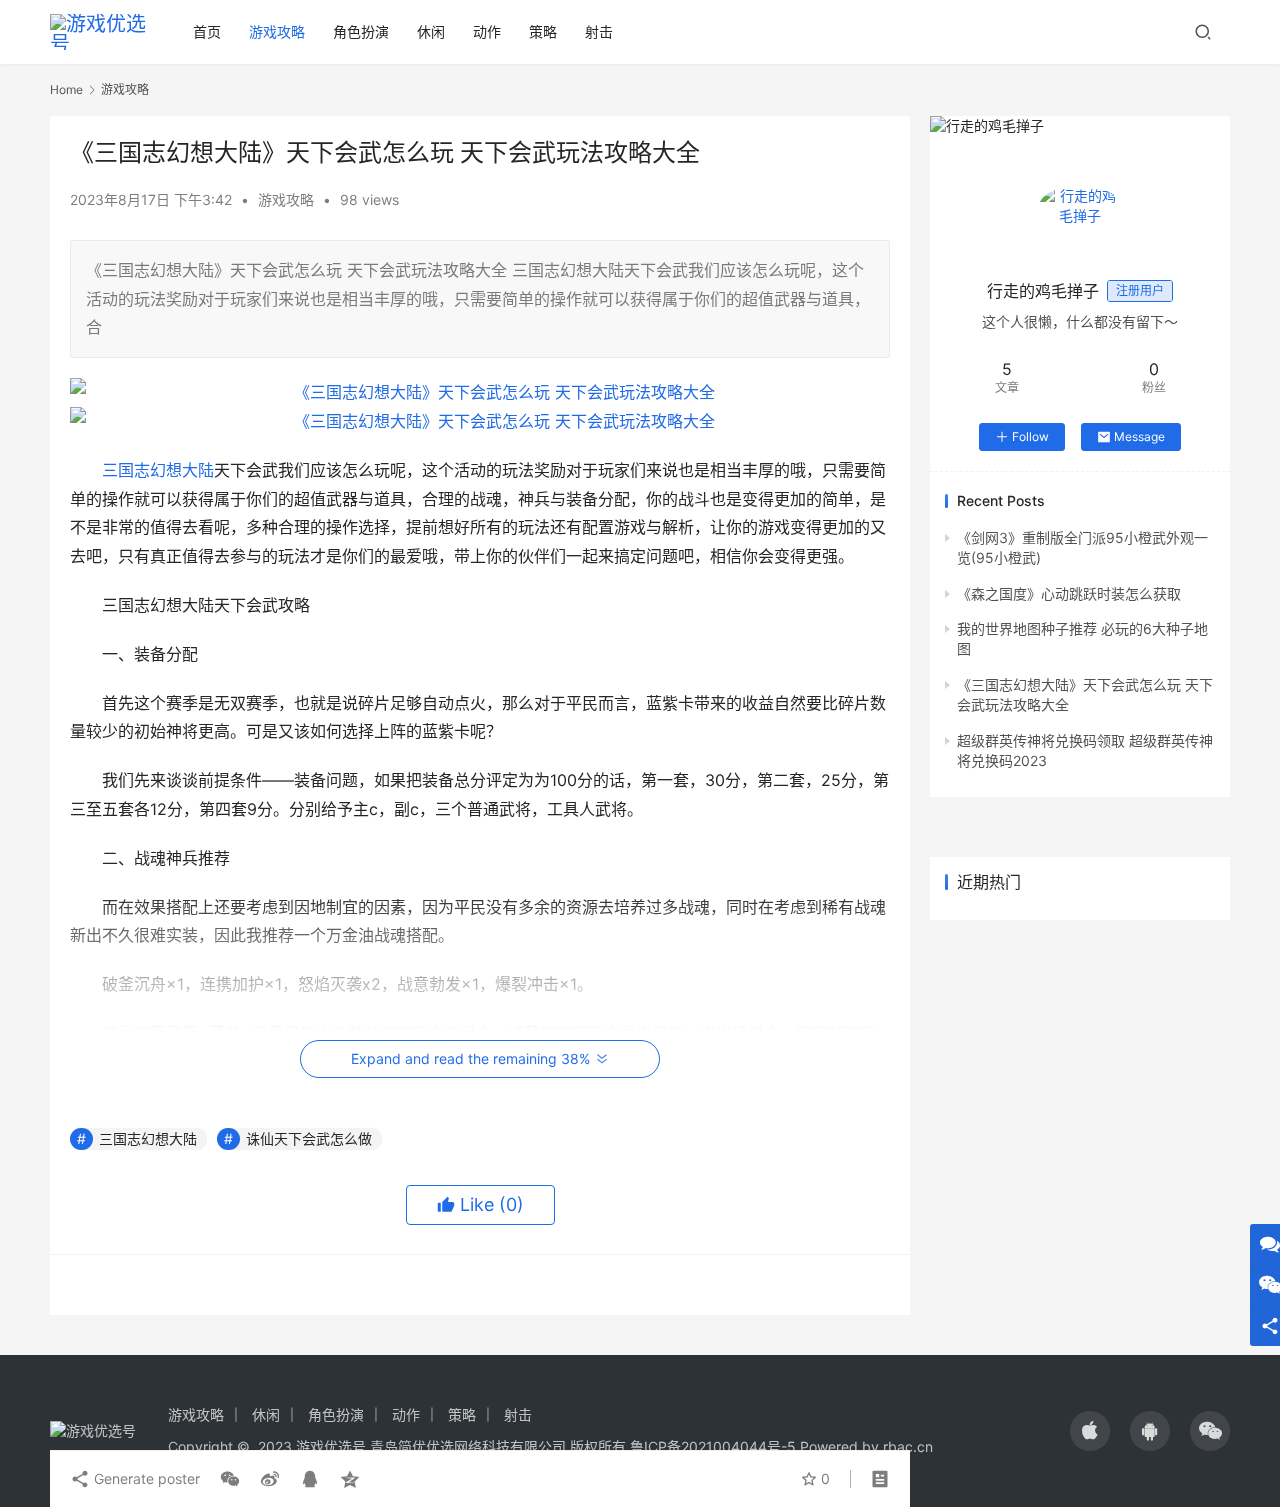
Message (1139, 436)
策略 (543, 31)
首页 (207, 31)
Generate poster (145, 1478)
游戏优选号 (331, 1446)
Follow (1030, 436)
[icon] (1090, 1431)
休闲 (431, 31)
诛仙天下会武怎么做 (309, 1138)
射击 (599, 31)
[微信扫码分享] (230, 1479)
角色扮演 (361, 31)
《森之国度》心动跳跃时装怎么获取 (1069, 593)
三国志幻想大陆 (158, 470)
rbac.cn (908, 1446)
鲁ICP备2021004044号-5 (713, 1446)
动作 (487, 31)
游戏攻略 (277, 31)
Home (66, 89)
